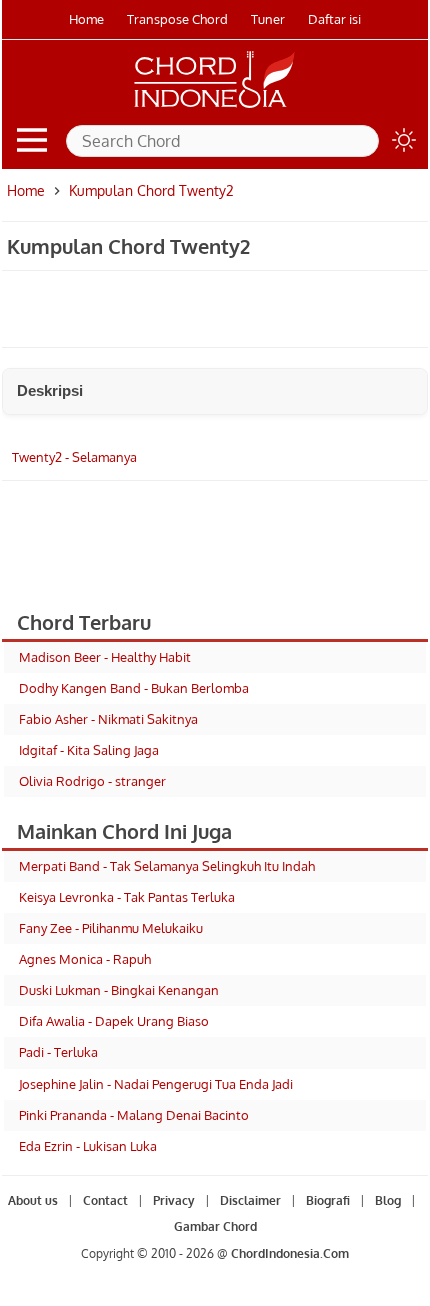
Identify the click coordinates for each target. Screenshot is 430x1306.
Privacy (174, 1200)
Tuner (268, 19)
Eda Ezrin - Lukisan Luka (88, 1146)
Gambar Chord (215, 1226)
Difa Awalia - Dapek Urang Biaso (114, 1021)
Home (86, 19)
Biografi (328, 1200)
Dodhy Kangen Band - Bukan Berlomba (134, 688)
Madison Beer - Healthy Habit (105, 657)
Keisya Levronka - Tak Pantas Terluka (127, 897)
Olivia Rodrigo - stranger (92, 781)
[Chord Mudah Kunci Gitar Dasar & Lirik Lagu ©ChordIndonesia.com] (215, 108)
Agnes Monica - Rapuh (85, 959)
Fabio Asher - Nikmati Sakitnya (108, 719)
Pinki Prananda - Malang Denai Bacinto (134, 1115)
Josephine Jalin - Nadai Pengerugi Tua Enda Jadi (156, 1084)
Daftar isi (334, 19)
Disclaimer (250, 1200)
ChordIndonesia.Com (290, 1253)
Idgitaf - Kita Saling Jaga (89, 750)
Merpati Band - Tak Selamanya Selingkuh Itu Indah (167, 866)
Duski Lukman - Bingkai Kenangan (119, 990)
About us (33, 1200)
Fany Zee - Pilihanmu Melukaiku (111, 928)
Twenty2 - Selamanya (74, 457)
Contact (105, 1200)
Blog (388, 1200)
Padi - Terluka (58, 1052)
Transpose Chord (177, 19)
